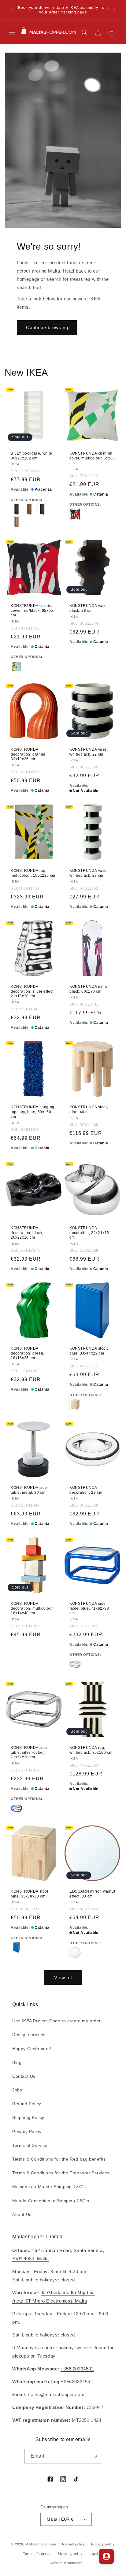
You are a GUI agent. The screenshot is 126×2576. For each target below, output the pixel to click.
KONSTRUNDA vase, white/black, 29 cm (89, 873)
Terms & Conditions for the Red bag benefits (59, 2159)
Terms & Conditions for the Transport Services (61, 2173)
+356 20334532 (77, 2369)
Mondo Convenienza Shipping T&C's (51, 2201)
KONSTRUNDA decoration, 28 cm (86, 1490)
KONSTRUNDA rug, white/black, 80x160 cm (91, 1750)
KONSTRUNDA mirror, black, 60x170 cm (90, 989)
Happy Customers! (32, 2049)
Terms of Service (30, 2145)
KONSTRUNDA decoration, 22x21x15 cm (89, 1233)
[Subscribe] (95, 2456)
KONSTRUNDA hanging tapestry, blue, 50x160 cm (33, 1112)
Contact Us (24, 2076)
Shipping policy (70, 2554)
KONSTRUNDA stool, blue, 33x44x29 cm (89, 1351)
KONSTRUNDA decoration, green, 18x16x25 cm (28, 1353)
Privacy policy (103, 2544)
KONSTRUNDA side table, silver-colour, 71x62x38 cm (29, 1752)
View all (63, 1978)
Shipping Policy (28, 2117)
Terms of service (37, 2554)
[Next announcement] (115, 10)
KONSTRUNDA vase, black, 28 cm (89, 608)
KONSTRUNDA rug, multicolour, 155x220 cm (33, 873)
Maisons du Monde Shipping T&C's (49, 2187)
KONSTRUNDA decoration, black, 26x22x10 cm (27, 1233)
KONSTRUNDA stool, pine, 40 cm (89, 1110)
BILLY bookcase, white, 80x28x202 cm (32, 456)
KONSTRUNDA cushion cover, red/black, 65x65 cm (32, 610)
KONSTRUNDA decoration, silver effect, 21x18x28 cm (33, 991)
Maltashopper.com (41, 2544)
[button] (12, 32)
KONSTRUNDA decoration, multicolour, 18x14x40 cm (32, 1608)
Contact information (66, 2563)
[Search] (84, 32)
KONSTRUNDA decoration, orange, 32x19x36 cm (29, 754)
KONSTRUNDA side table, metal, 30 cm (29, 1490)
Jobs (17, 2090)
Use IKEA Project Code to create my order (57, 2021)
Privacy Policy (27, 2132)
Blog (17, 2062)
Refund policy (74, 2544)
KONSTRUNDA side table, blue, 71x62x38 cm (89, 1608)
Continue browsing (47, 327)
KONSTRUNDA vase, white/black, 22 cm (89, 752)
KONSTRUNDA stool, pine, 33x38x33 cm (30, 1894)
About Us (22, 2214)
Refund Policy (27, 2104)
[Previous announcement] (11, 10)
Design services (29, 2035)
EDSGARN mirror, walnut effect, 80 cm (92, 1894)
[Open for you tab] (106, 2556)
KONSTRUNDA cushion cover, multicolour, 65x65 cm (92, 458)
